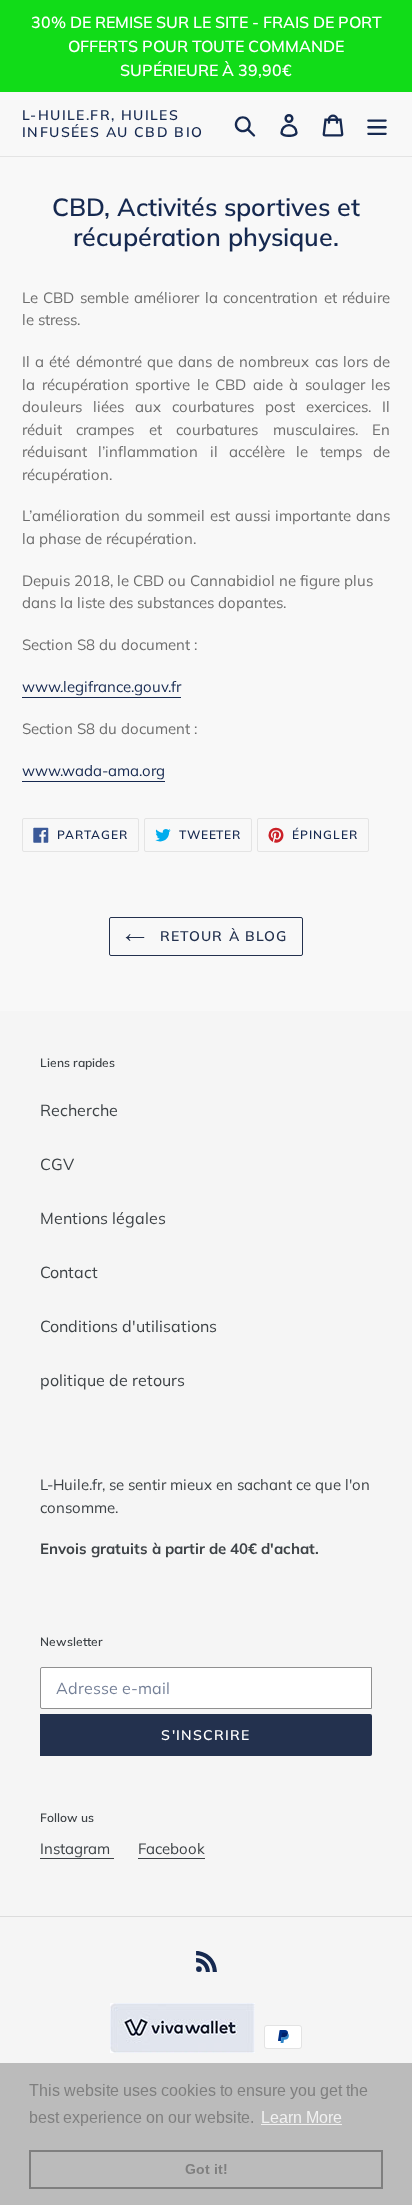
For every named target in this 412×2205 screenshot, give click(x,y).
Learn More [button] (301, 2117)
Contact (69, 1272)
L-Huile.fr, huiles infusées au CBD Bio (113, 124)
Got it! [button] (206, 2169)
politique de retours (112, 1380)
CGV (57, 1164)
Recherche (79, 1110)
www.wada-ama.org (93, 770)
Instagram (77, 1848)
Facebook (171, 1848)
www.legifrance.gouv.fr (101, 686)
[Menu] (377, 124)
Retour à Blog (221, 936)
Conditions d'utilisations (128, 1326)
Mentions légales (103, 1218)
